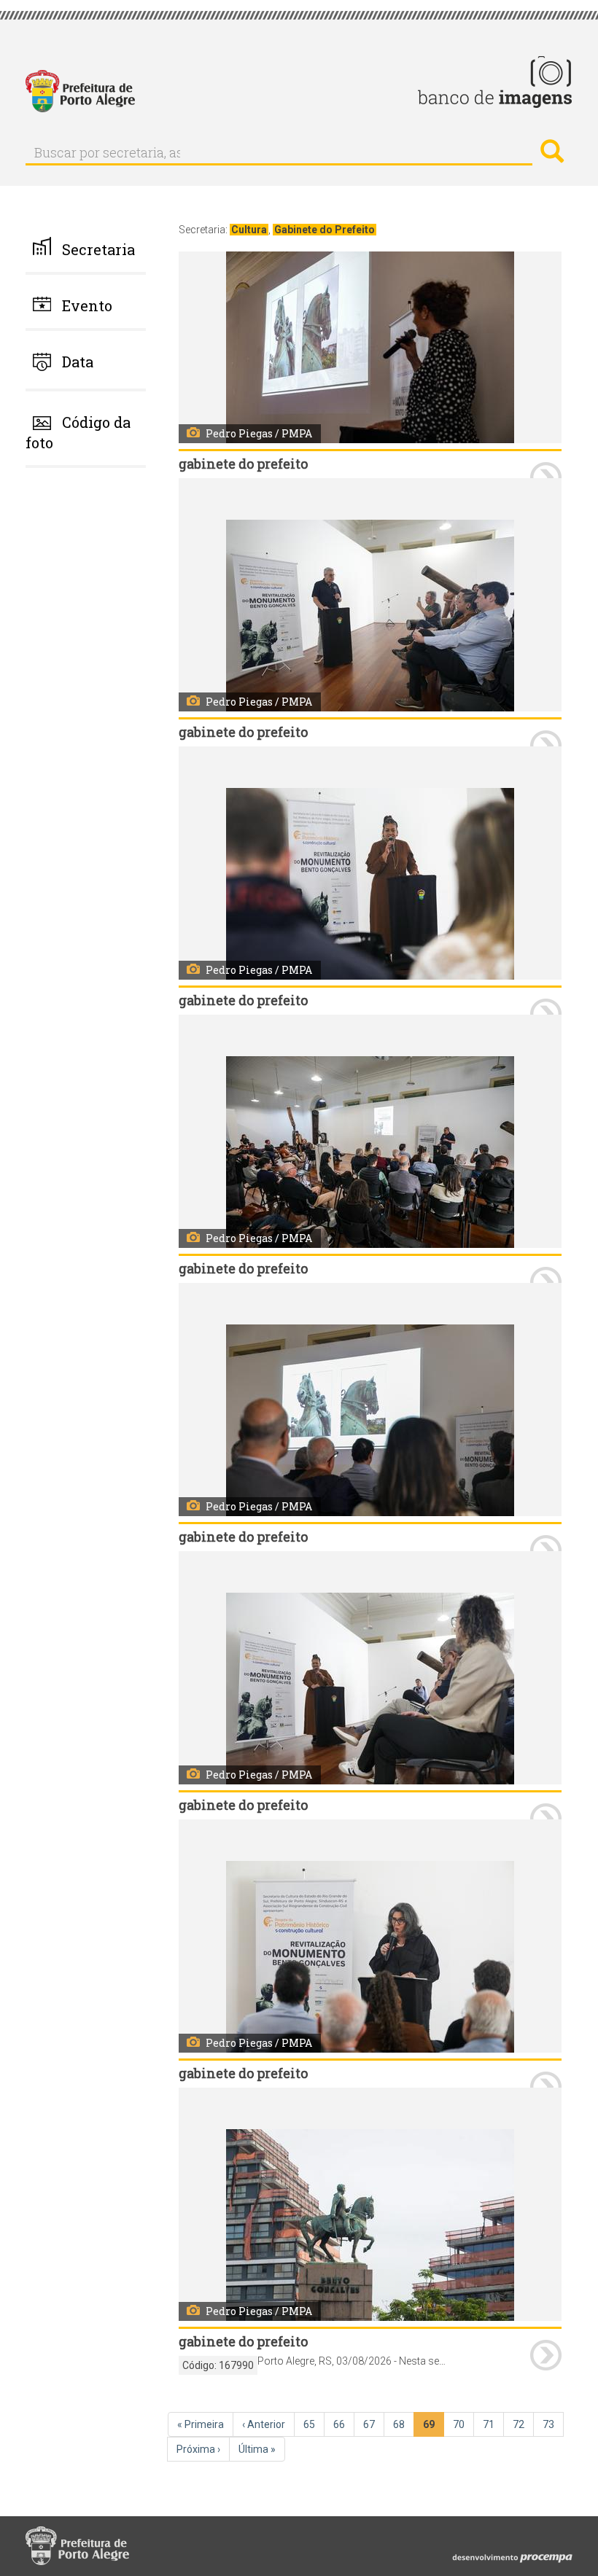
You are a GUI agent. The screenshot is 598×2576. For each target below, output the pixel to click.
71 (493, 2424)
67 (374, 2424)
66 (344, 2424)
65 (314, 2424)
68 (404, 2424)
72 (523, 2424)
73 (553, 2424)
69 (434, 2428)
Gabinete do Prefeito (325, 230)
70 (463, 2424)
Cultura (249, 230)
